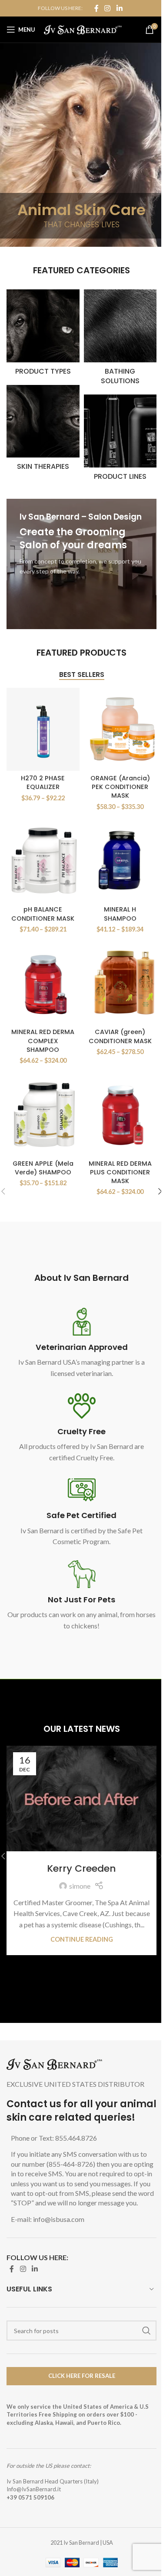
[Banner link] (81, 564)
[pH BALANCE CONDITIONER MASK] (43, 860)
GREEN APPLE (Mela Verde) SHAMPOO (43, 1168)
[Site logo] (83, 28)
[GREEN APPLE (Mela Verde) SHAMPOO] (43, 1115)
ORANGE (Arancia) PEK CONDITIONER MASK (120, 787)
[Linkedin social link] (119, 8)
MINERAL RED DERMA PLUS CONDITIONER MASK (120, 1172)
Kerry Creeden (81, 1868)
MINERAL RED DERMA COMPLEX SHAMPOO (43, 1041)
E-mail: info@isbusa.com (48, 2219)
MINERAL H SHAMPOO (120, 914)
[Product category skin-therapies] (43, 431)
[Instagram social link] (108, 8)
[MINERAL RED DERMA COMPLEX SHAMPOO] (43, 983)
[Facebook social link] (96, 8)
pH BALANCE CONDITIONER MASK (43, 914)
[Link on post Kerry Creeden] (81, 1798)
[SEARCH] (146, 2331)
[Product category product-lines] (120, 440)
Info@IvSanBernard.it (34, 2489)
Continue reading (82, 1939)
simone (80, 1886)
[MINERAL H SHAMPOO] (120, 860)
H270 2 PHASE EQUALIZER (43, 782)
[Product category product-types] (43, 335)
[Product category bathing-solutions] (120, 340)
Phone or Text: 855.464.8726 (54, 2138)
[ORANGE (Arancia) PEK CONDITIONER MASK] (120, 729)
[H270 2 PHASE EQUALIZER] (43, 729)
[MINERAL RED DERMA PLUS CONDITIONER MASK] (120, 1115)
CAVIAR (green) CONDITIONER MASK (120, 1036)
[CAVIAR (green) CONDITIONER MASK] (120, 983)
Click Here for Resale (82, 2376)
